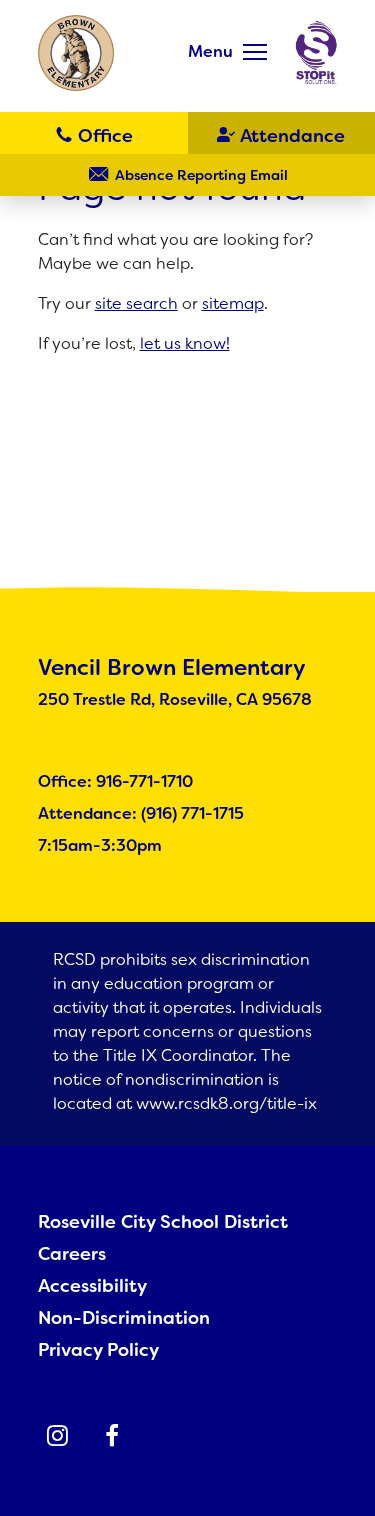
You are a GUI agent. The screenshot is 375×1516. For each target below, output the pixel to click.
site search (136, 303)
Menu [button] (210, 51)
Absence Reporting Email (201, 175)
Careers (72, 1254)
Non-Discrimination (124, 1318)
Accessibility (92, 1286)
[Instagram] (58, 1436)
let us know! (185, 343)
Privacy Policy (98, 1350)
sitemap (233, 303)
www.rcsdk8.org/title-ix (226, 1103)
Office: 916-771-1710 (115, 781)
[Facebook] (112, 1436)
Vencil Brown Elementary (172, 667)
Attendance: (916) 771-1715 (141, 813)
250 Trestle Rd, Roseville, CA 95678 (175, 699)
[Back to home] (76, 53)
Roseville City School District (163, 1222)
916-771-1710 (94, 134)
